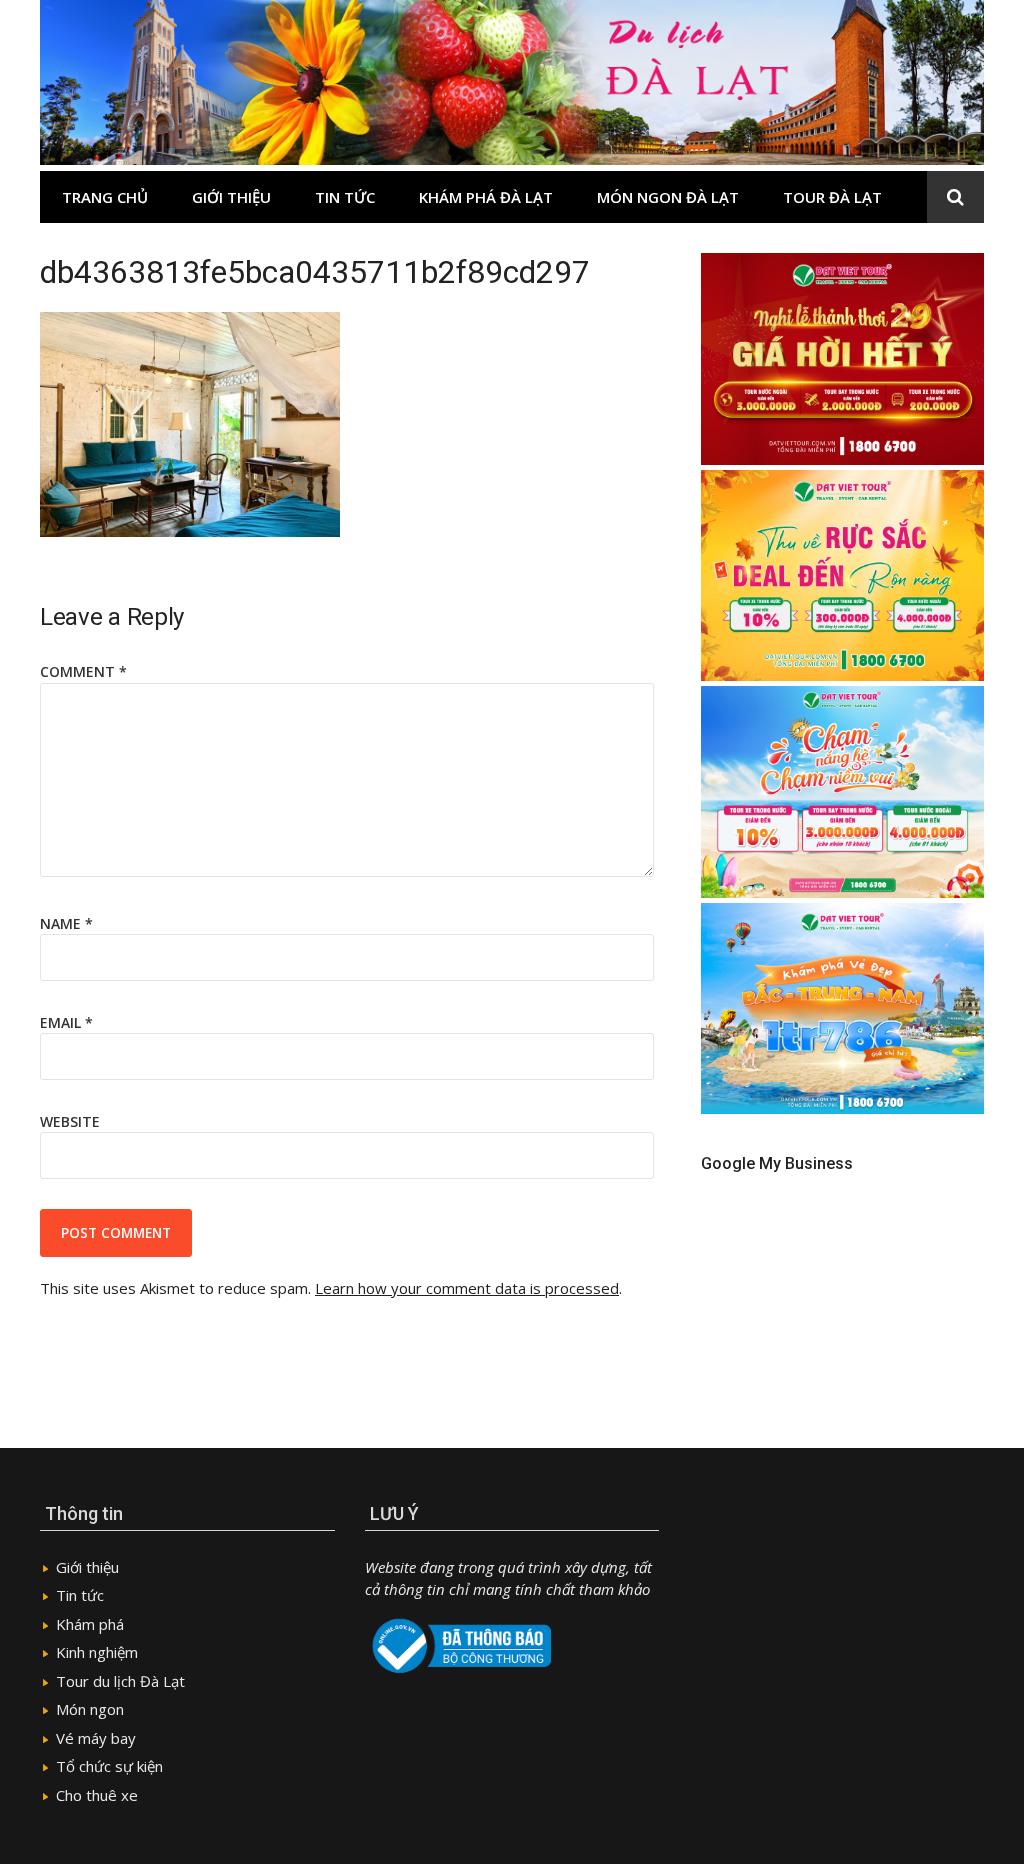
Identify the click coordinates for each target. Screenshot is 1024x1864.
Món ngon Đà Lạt (668, 197)
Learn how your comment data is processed (467, 1288)
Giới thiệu (231, 197)
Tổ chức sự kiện (109, 1766)
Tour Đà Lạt (832, 197)
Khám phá (90, 1624)
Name (66, 923)
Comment (83, 671)
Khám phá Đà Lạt (486, 197)
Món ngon (90, 1709)
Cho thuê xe (97, 1795)
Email (66, 1022)
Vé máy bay (96, 1738)
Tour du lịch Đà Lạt (120, 1681)
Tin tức (345, 197)
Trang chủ (105, 197)
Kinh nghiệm (97, 1652)
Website (70, 1121)
